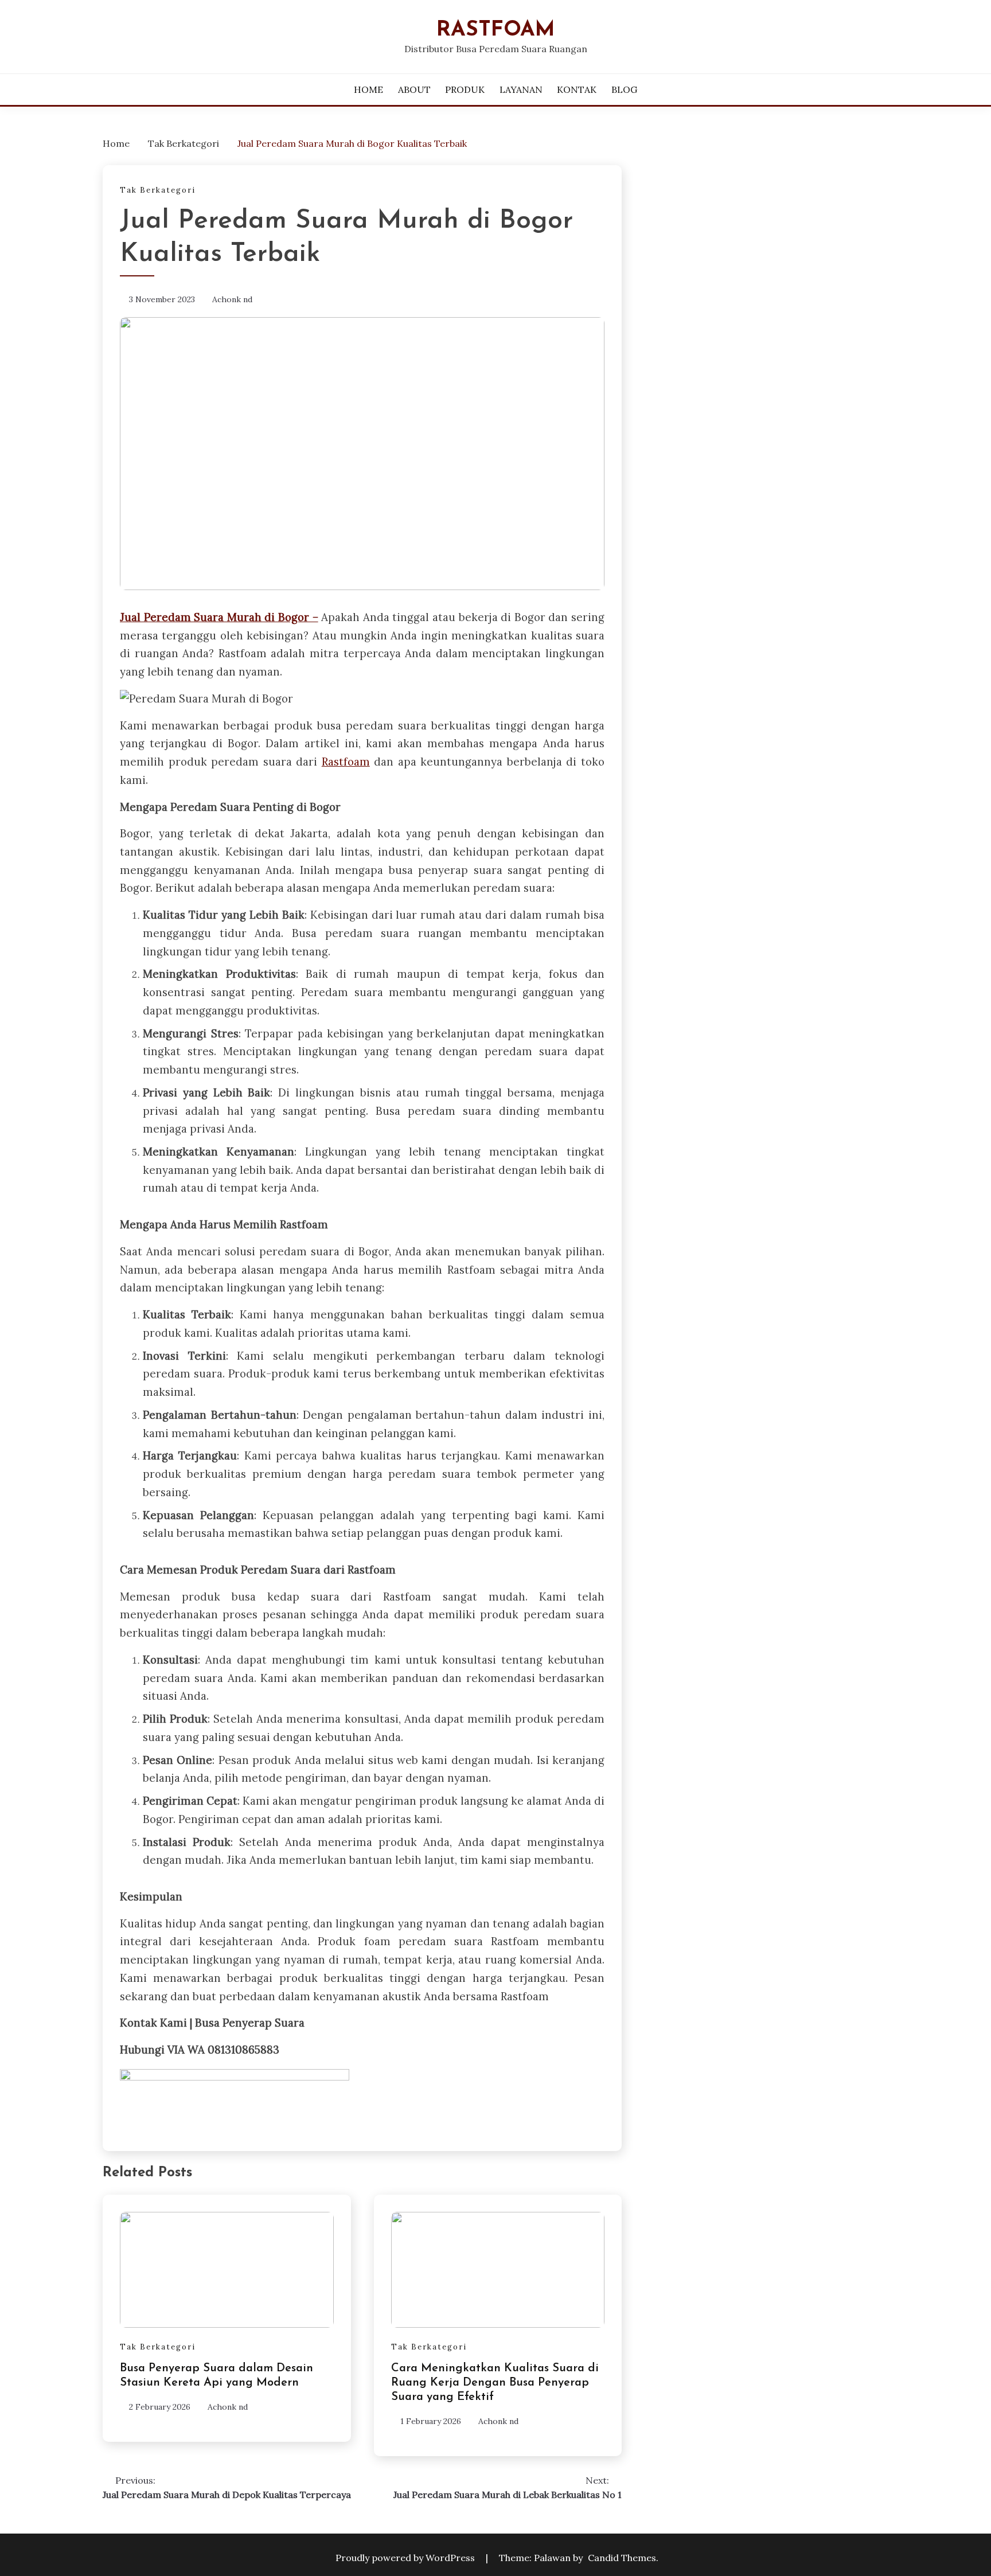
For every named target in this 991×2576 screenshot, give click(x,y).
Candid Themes (622, 2558)
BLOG (624, 89)
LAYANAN (521, 89)
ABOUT (414, 89)
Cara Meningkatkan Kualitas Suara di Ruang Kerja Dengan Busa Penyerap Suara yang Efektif (495, 2383)
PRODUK (465, 89)
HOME (368, 89)
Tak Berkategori (158, 190)
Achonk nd (232, 299)
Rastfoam (496, 30)
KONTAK (577, 89)
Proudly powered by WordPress (406, 2558)
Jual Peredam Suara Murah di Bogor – (219, 617)
